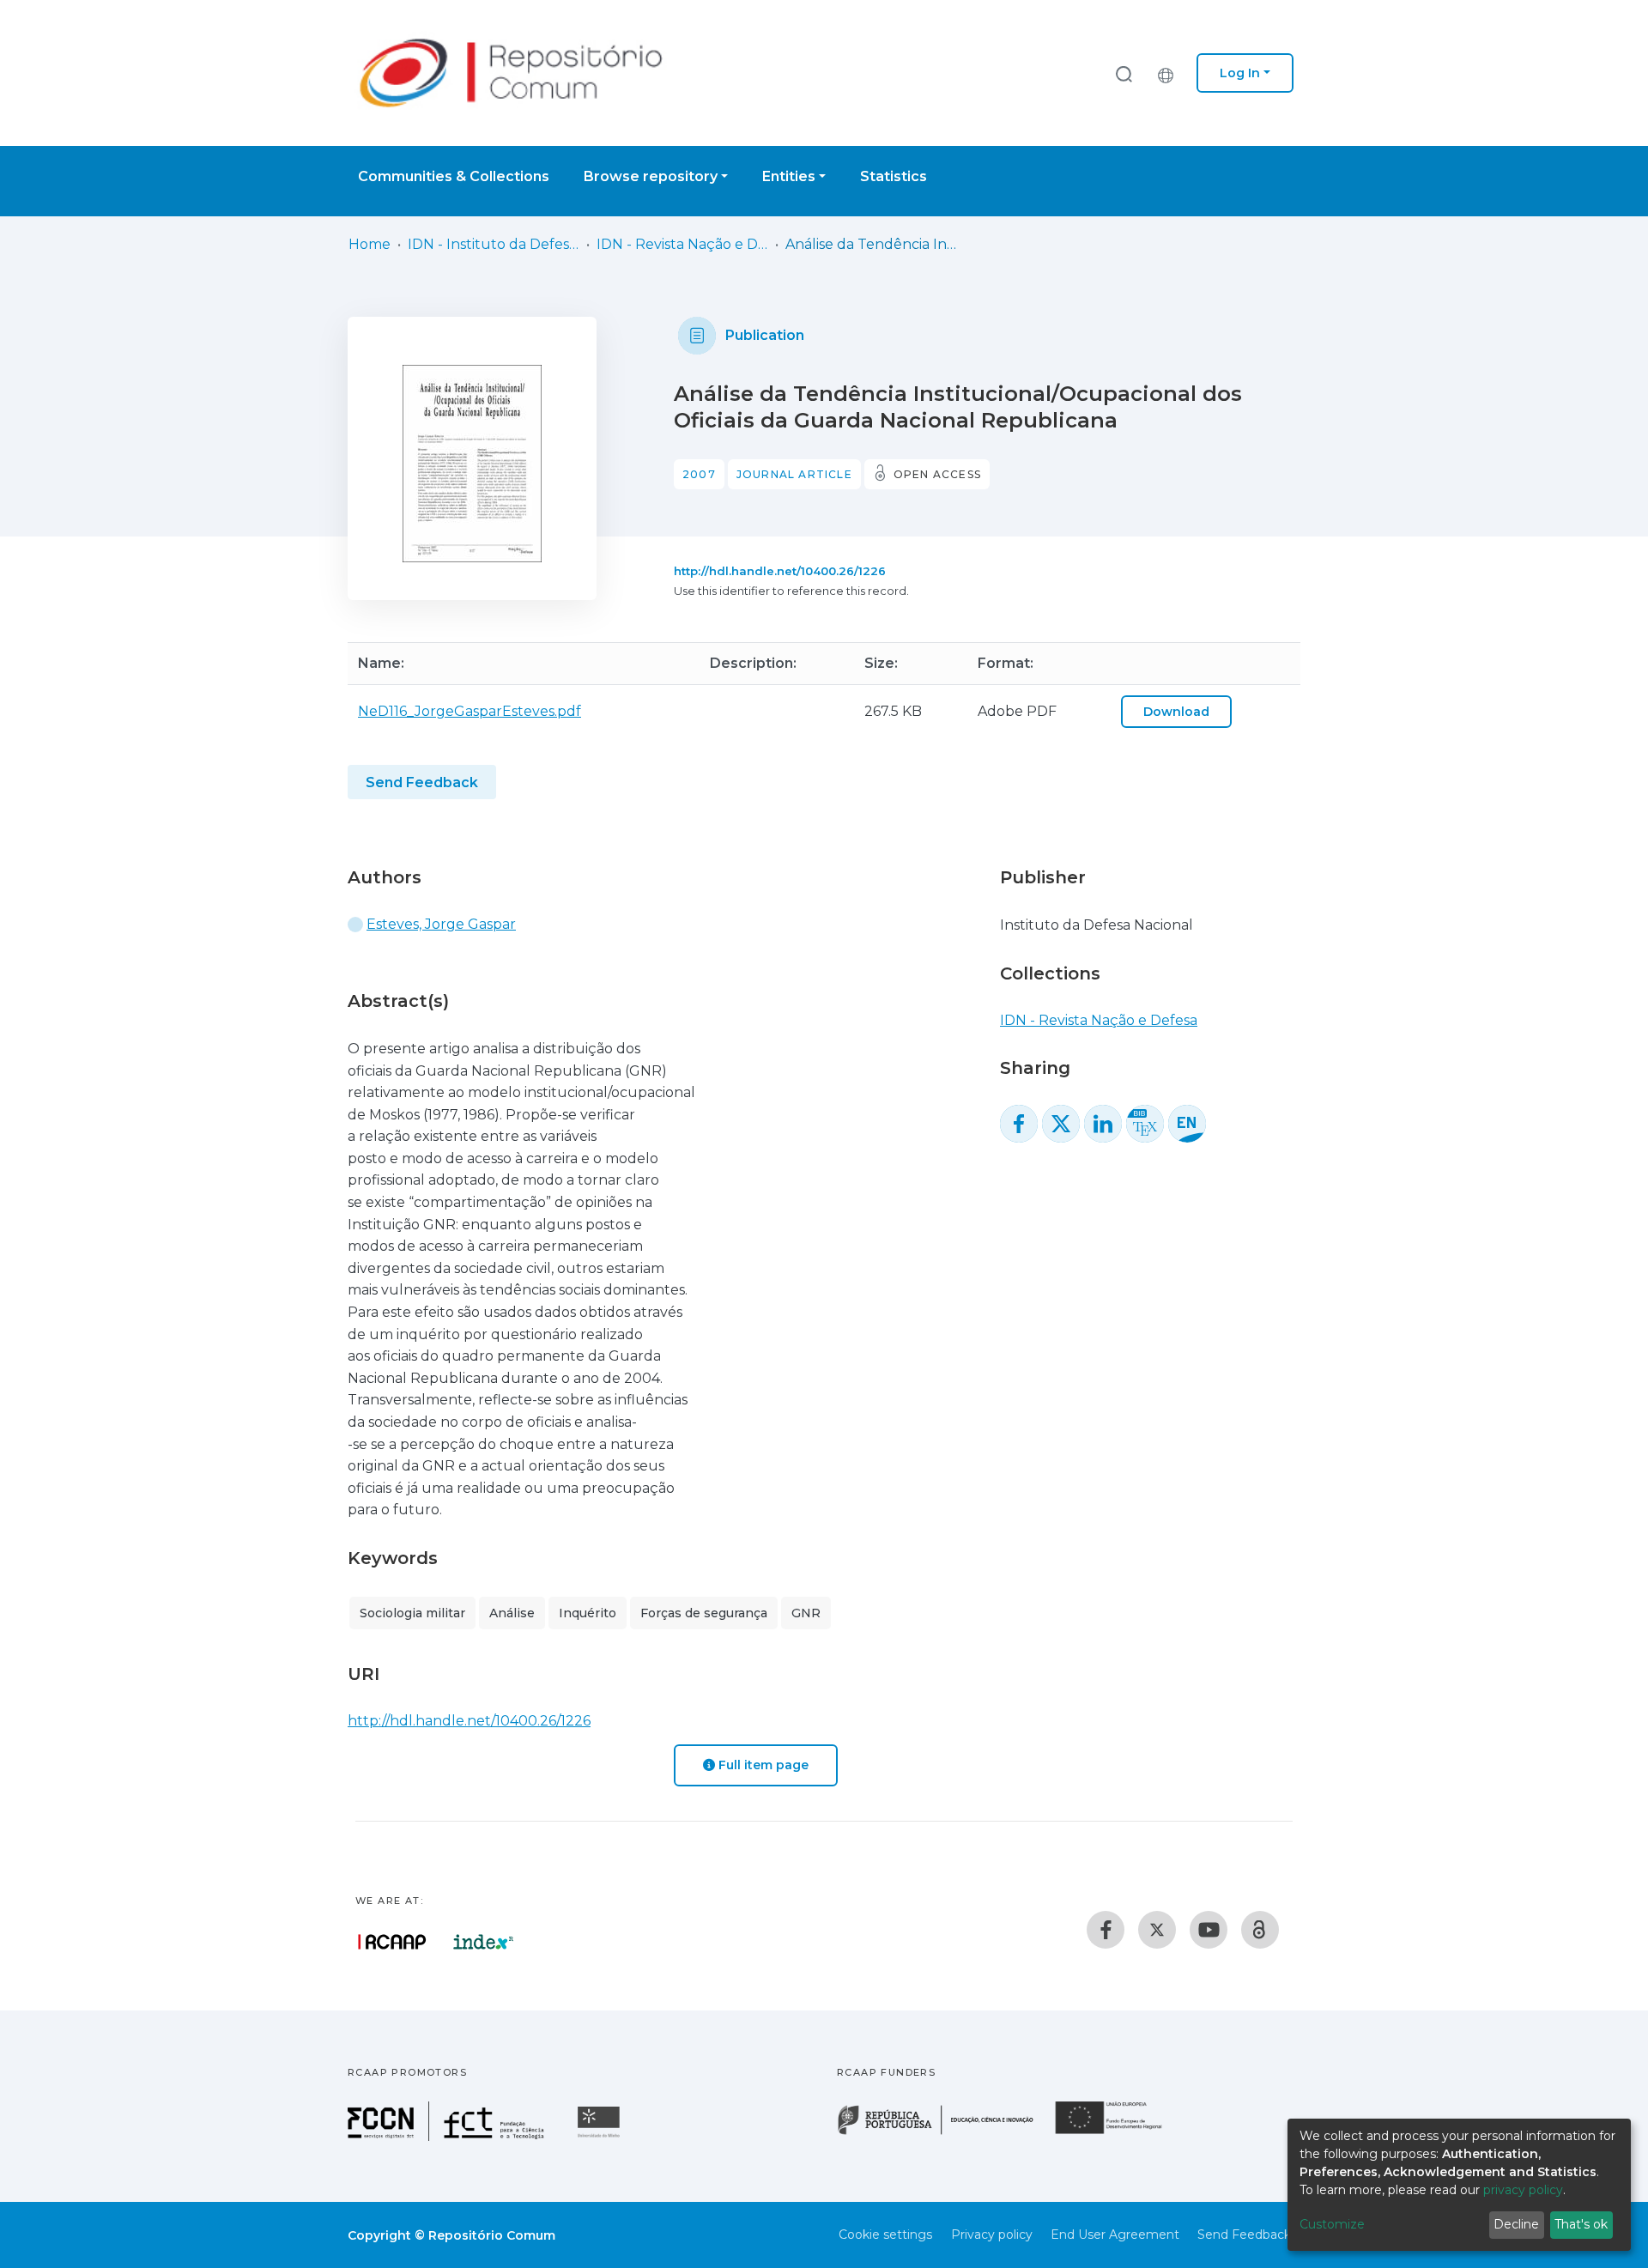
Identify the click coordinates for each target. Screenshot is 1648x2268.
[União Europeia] (1118, 2133)
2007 (699, 474)
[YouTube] (1209, 1930)
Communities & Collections (454, 176)
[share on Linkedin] (1103, 1124)
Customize (1332, 2224)
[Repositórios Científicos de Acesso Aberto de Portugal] (392, 1942)
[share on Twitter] (1061, 1124)
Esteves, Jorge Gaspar (441, 924)
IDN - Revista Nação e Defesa (682, 244)
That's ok (1581, 2224)
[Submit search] (1124, 73)
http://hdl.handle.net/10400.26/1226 (780, 571)
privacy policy (1523, 2190)
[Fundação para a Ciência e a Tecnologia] (448, 2136)
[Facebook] (1106, 1930)
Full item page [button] (762, 1765)
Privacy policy (992, 2235)
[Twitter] (1157, 1930)
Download (1176, 712)
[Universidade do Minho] (601, 2136)
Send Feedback (422, 782)
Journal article (794, 474)
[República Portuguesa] (944, 2133)
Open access (937, 474)
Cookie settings (885, 2235)
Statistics (894, 176)
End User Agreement (1115, 2235)
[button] (1170, 73)
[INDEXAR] (484, 1942)
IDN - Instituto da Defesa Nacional (494, 244)
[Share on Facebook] (1019, 1124)
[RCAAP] (1260, 1930)
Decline (1516, 2224)
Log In (1240, 73)
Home (370, 244)
